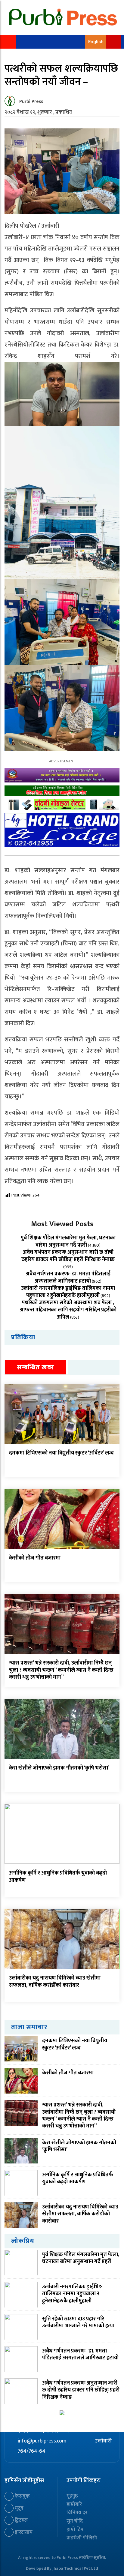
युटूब (19, 2508)
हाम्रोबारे (74, 2504)
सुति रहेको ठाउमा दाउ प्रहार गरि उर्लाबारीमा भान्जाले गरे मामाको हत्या (78, 2322)
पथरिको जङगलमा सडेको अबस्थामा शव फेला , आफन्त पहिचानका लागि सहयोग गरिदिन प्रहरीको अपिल (68, 1310)
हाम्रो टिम (75, 2529)
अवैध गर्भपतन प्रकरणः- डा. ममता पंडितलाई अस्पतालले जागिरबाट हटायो (68, 1277)
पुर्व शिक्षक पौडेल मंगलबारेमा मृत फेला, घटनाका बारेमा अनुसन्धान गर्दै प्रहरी (68, 1241)
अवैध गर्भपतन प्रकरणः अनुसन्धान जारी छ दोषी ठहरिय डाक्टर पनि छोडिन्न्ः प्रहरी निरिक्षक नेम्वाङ (68, 1256)
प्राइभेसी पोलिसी (82, 2538)
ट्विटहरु (21, 2520)
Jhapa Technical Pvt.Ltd (75, 2568)
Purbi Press (31, 102)
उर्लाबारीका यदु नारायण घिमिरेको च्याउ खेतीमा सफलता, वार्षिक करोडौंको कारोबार (55, 1982)
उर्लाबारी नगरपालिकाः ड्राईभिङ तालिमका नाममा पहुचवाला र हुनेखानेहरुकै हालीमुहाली (68, 1292)
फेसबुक (22, 2496)
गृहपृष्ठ (72, 2496)
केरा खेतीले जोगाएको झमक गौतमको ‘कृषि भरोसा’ (59, 1768)
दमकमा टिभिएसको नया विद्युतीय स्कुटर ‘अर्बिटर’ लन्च (61, 1453)
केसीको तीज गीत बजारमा (35, 1558)
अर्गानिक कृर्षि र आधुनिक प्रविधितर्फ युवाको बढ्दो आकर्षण (58, 1876)
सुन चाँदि (75, 2521)
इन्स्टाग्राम (23, 2532)
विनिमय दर (77, 2513)
